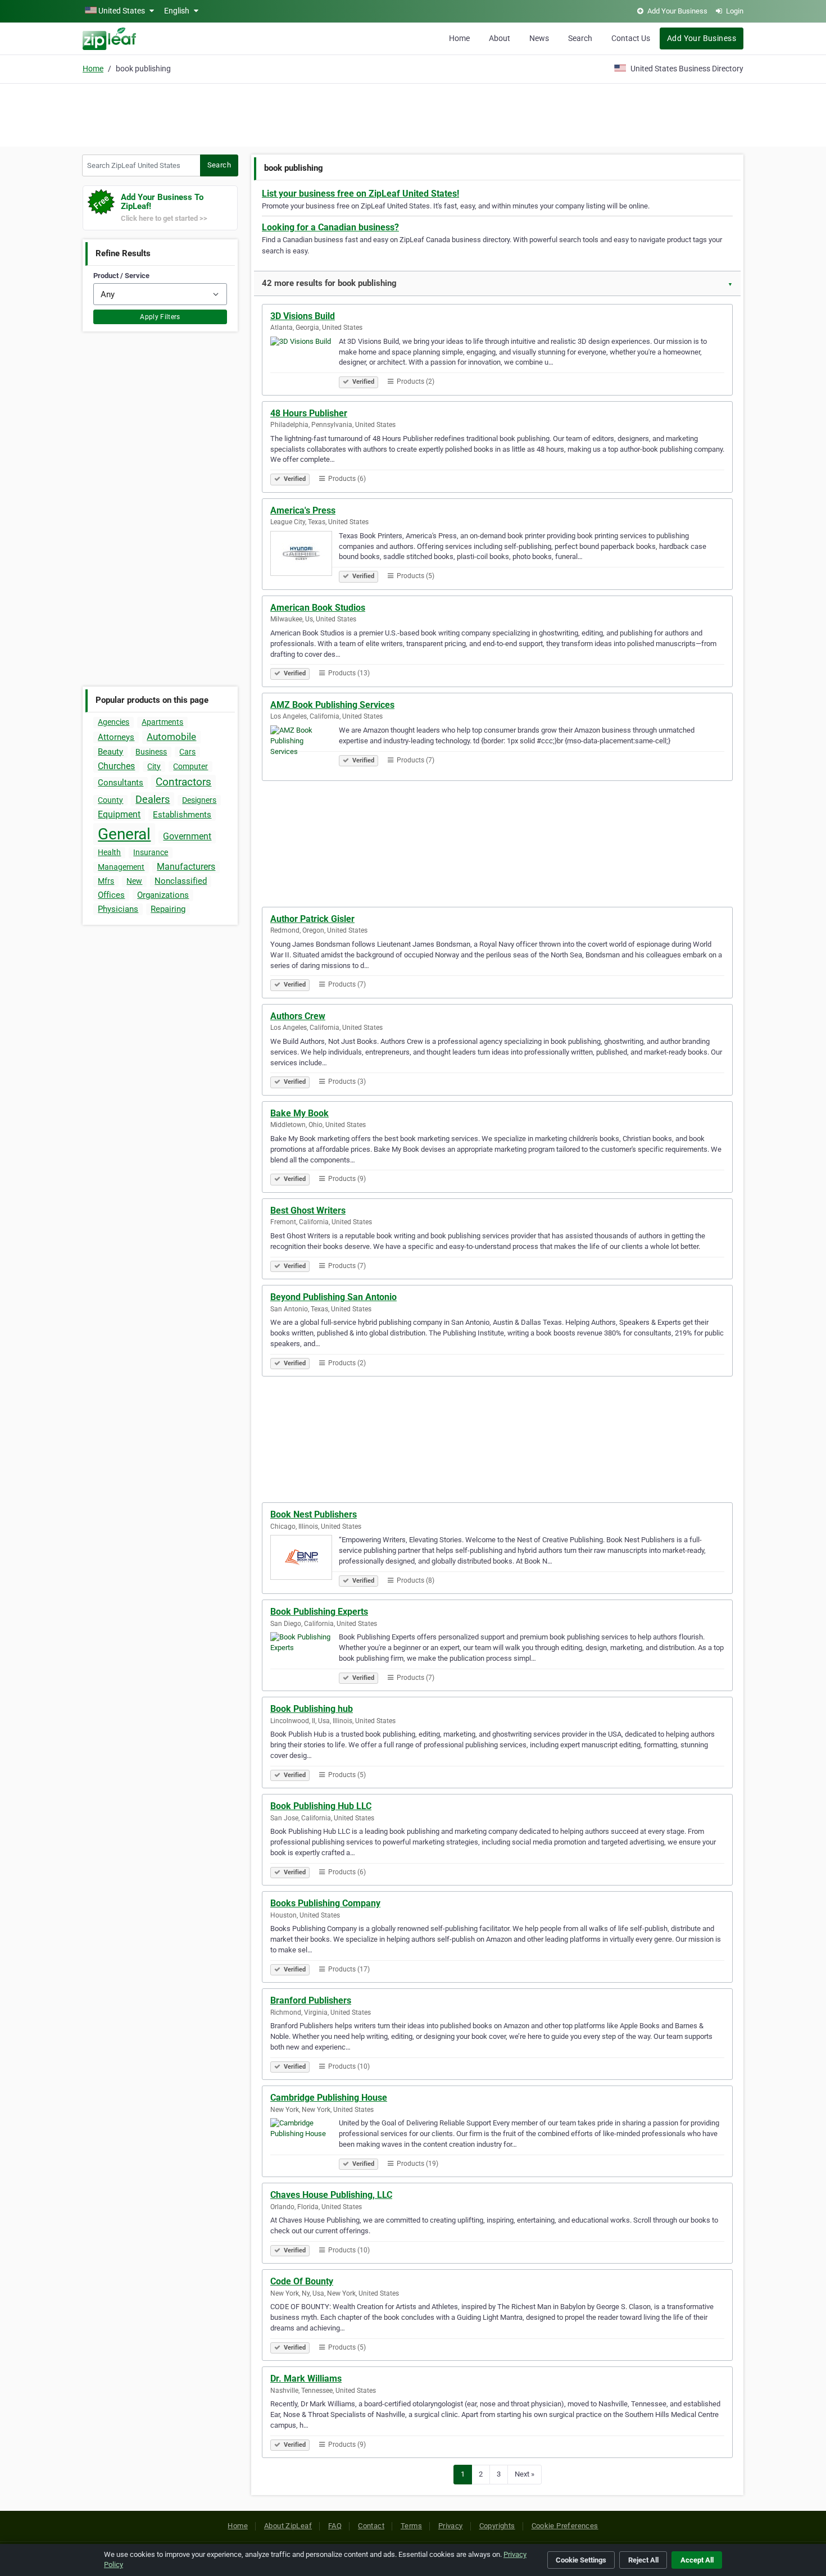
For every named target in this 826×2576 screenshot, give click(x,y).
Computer (190, 766)
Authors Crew (298, 1016)
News (539, 38)
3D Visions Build (303, 316)
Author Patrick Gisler (312, 919)
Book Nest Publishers (314, 1514)
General (124, 834)
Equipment (119, 814)
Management (121, 867)
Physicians (118, 909)
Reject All (643, 2560)
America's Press (303, 510)
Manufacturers (186, 867)
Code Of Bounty (302, 2281)
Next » (525, 2474)
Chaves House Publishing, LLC (331, 2195)
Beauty (110, 752)
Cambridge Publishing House (329, 2098)
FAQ (335, 2526)
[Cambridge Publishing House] (305, 2142)
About (500, 38)
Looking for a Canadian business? (330, 227)
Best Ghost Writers (308, 1210)
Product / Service (121, 276)
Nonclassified (181, 881)
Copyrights (497, 2526)
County (110, 800)
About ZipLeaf (288, 2526)
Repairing (168, 909)
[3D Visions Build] (305, 361)
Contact (371, 2526)
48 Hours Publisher (309, 413)
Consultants (121, 783)
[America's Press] (305, 555)
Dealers (153, 799)
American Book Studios (318, 608)
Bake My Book (299, 1113)
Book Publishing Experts (319, 1612)
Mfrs (106, 881)
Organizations (163, 895)
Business (151, 752)
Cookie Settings (581, 2560)
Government (187, 836)
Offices (111, 895)
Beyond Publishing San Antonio (333, 1297)
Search (580, 38)
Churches (116, 766)
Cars (187, 752)
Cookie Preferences (565, 2526)
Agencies (114, 722)
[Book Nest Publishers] (305, 1559)
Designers (199, 800)
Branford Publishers (311, 2000)
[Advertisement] (413, 113)
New (134, 881)
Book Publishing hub (312, 1709)
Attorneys (116, 737)
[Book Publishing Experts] (305, 1656)
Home (459, 38)
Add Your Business (702, 38)
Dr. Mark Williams (306, 2379)
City (154, 766)
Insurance (151, 852)
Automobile (171, 737)
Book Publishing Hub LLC (321, 1806)
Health (109, 852)
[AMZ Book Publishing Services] (305, 749)
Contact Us (631, 38)
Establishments (182, 815)
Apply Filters (160, 317)
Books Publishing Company (325, 1903)
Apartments (162, 722)
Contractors (183, 782)
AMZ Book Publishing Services (332, 705)
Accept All (697, 2560)
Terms (411, 2526)
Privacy (451, 2526)
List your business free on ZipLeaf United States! (360, 194)
